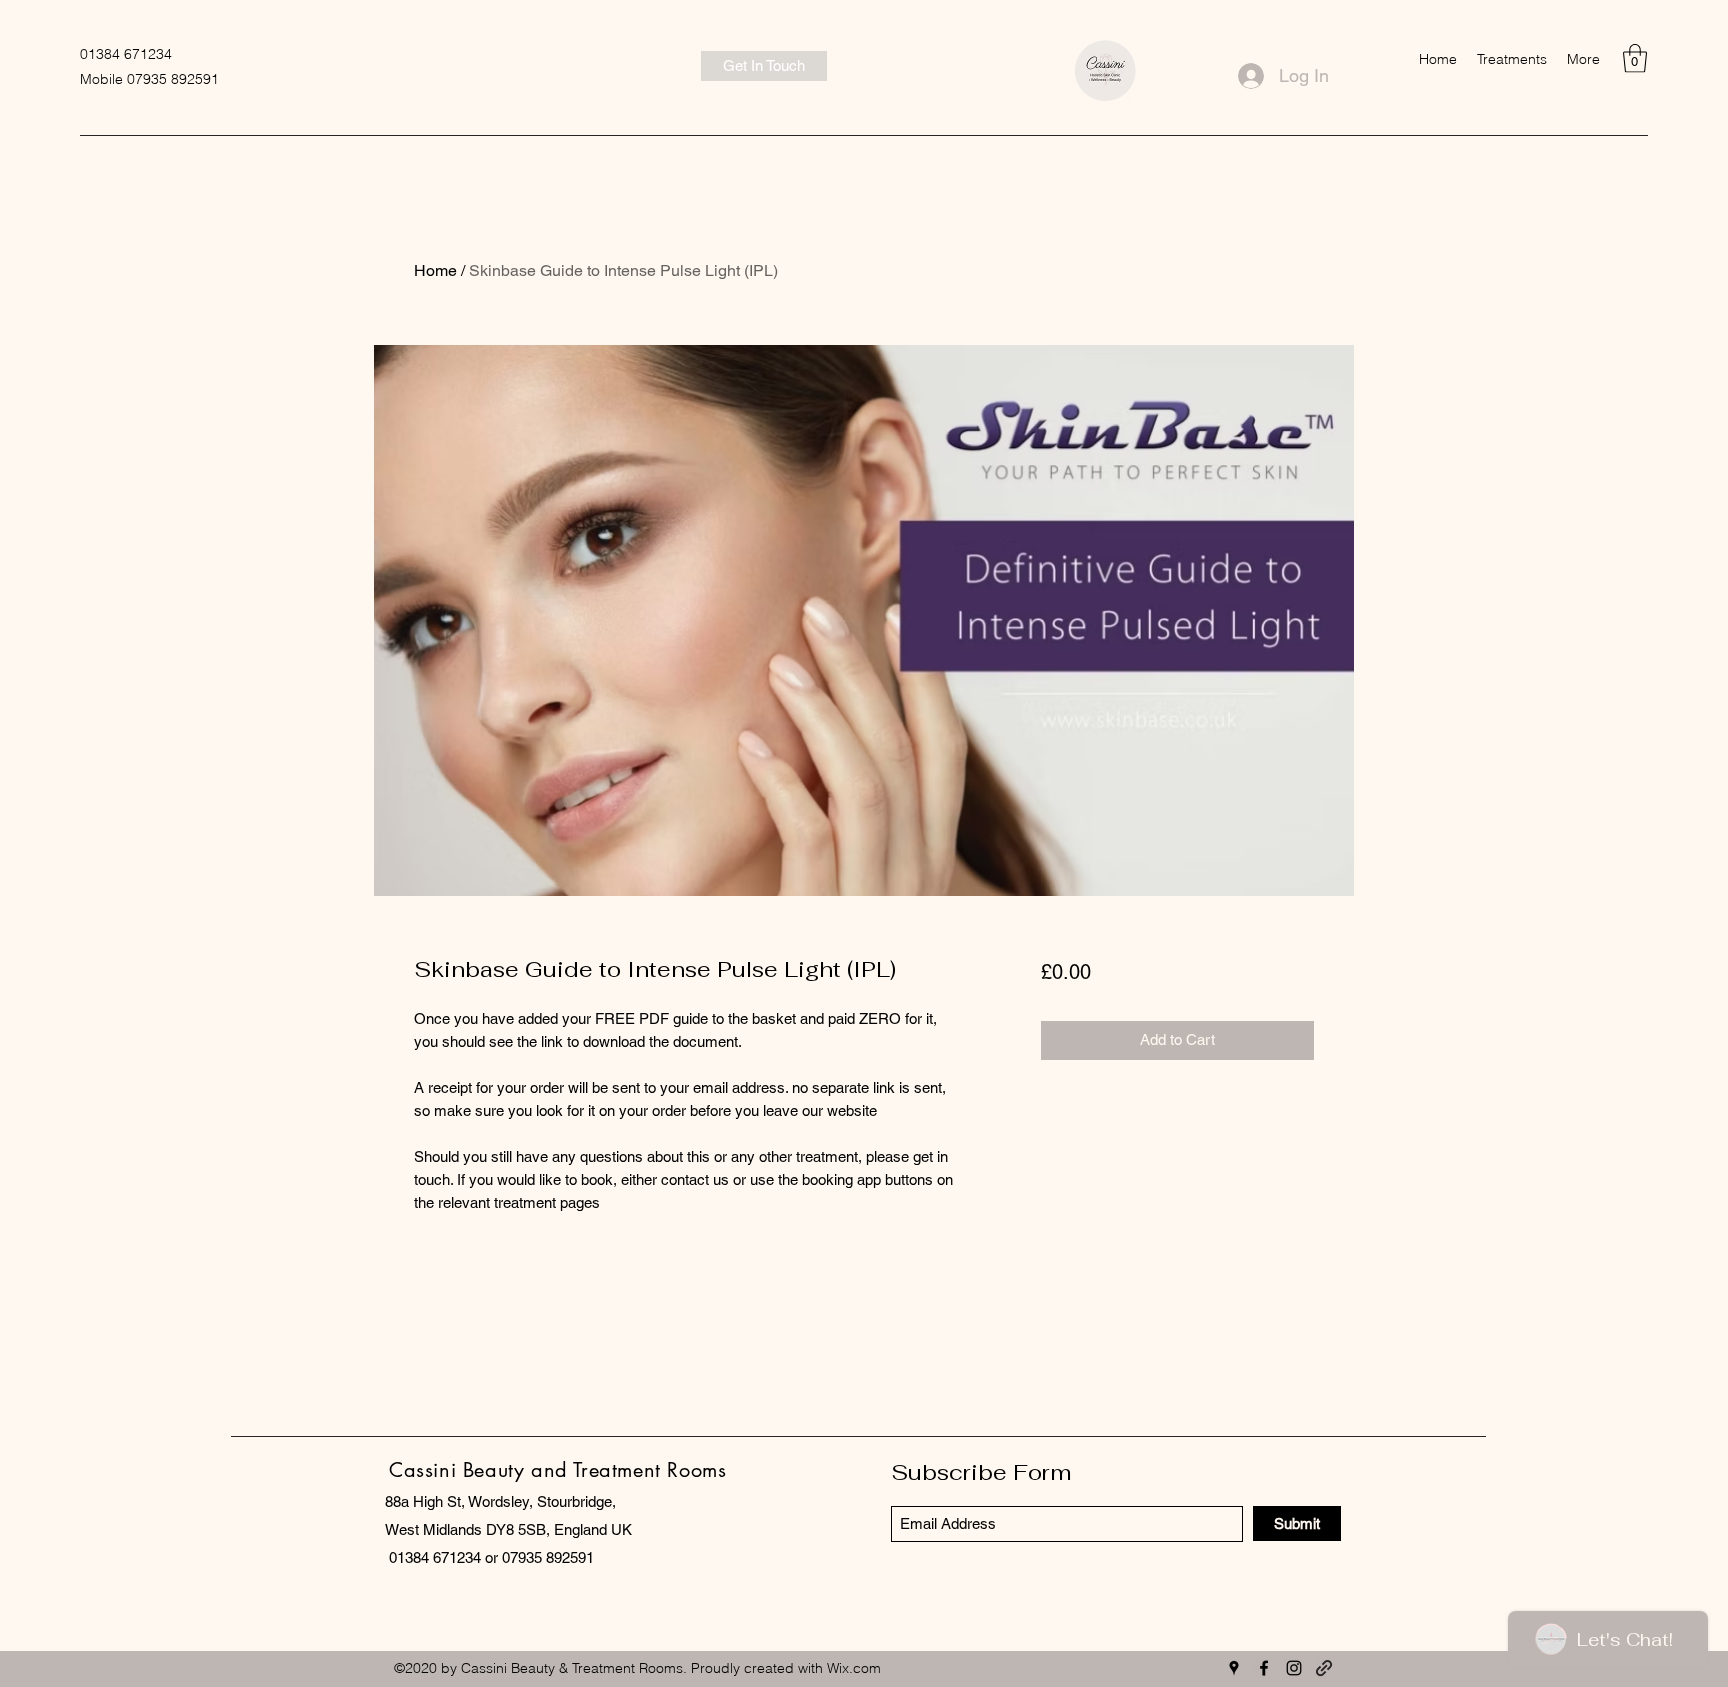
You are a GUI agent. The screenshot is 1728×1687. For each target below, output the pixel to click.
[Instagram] (1294, 1668)
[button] (1512, 59)
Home (435, 270)
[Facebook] (1264, 1668)
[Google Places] (1234, 1668)
